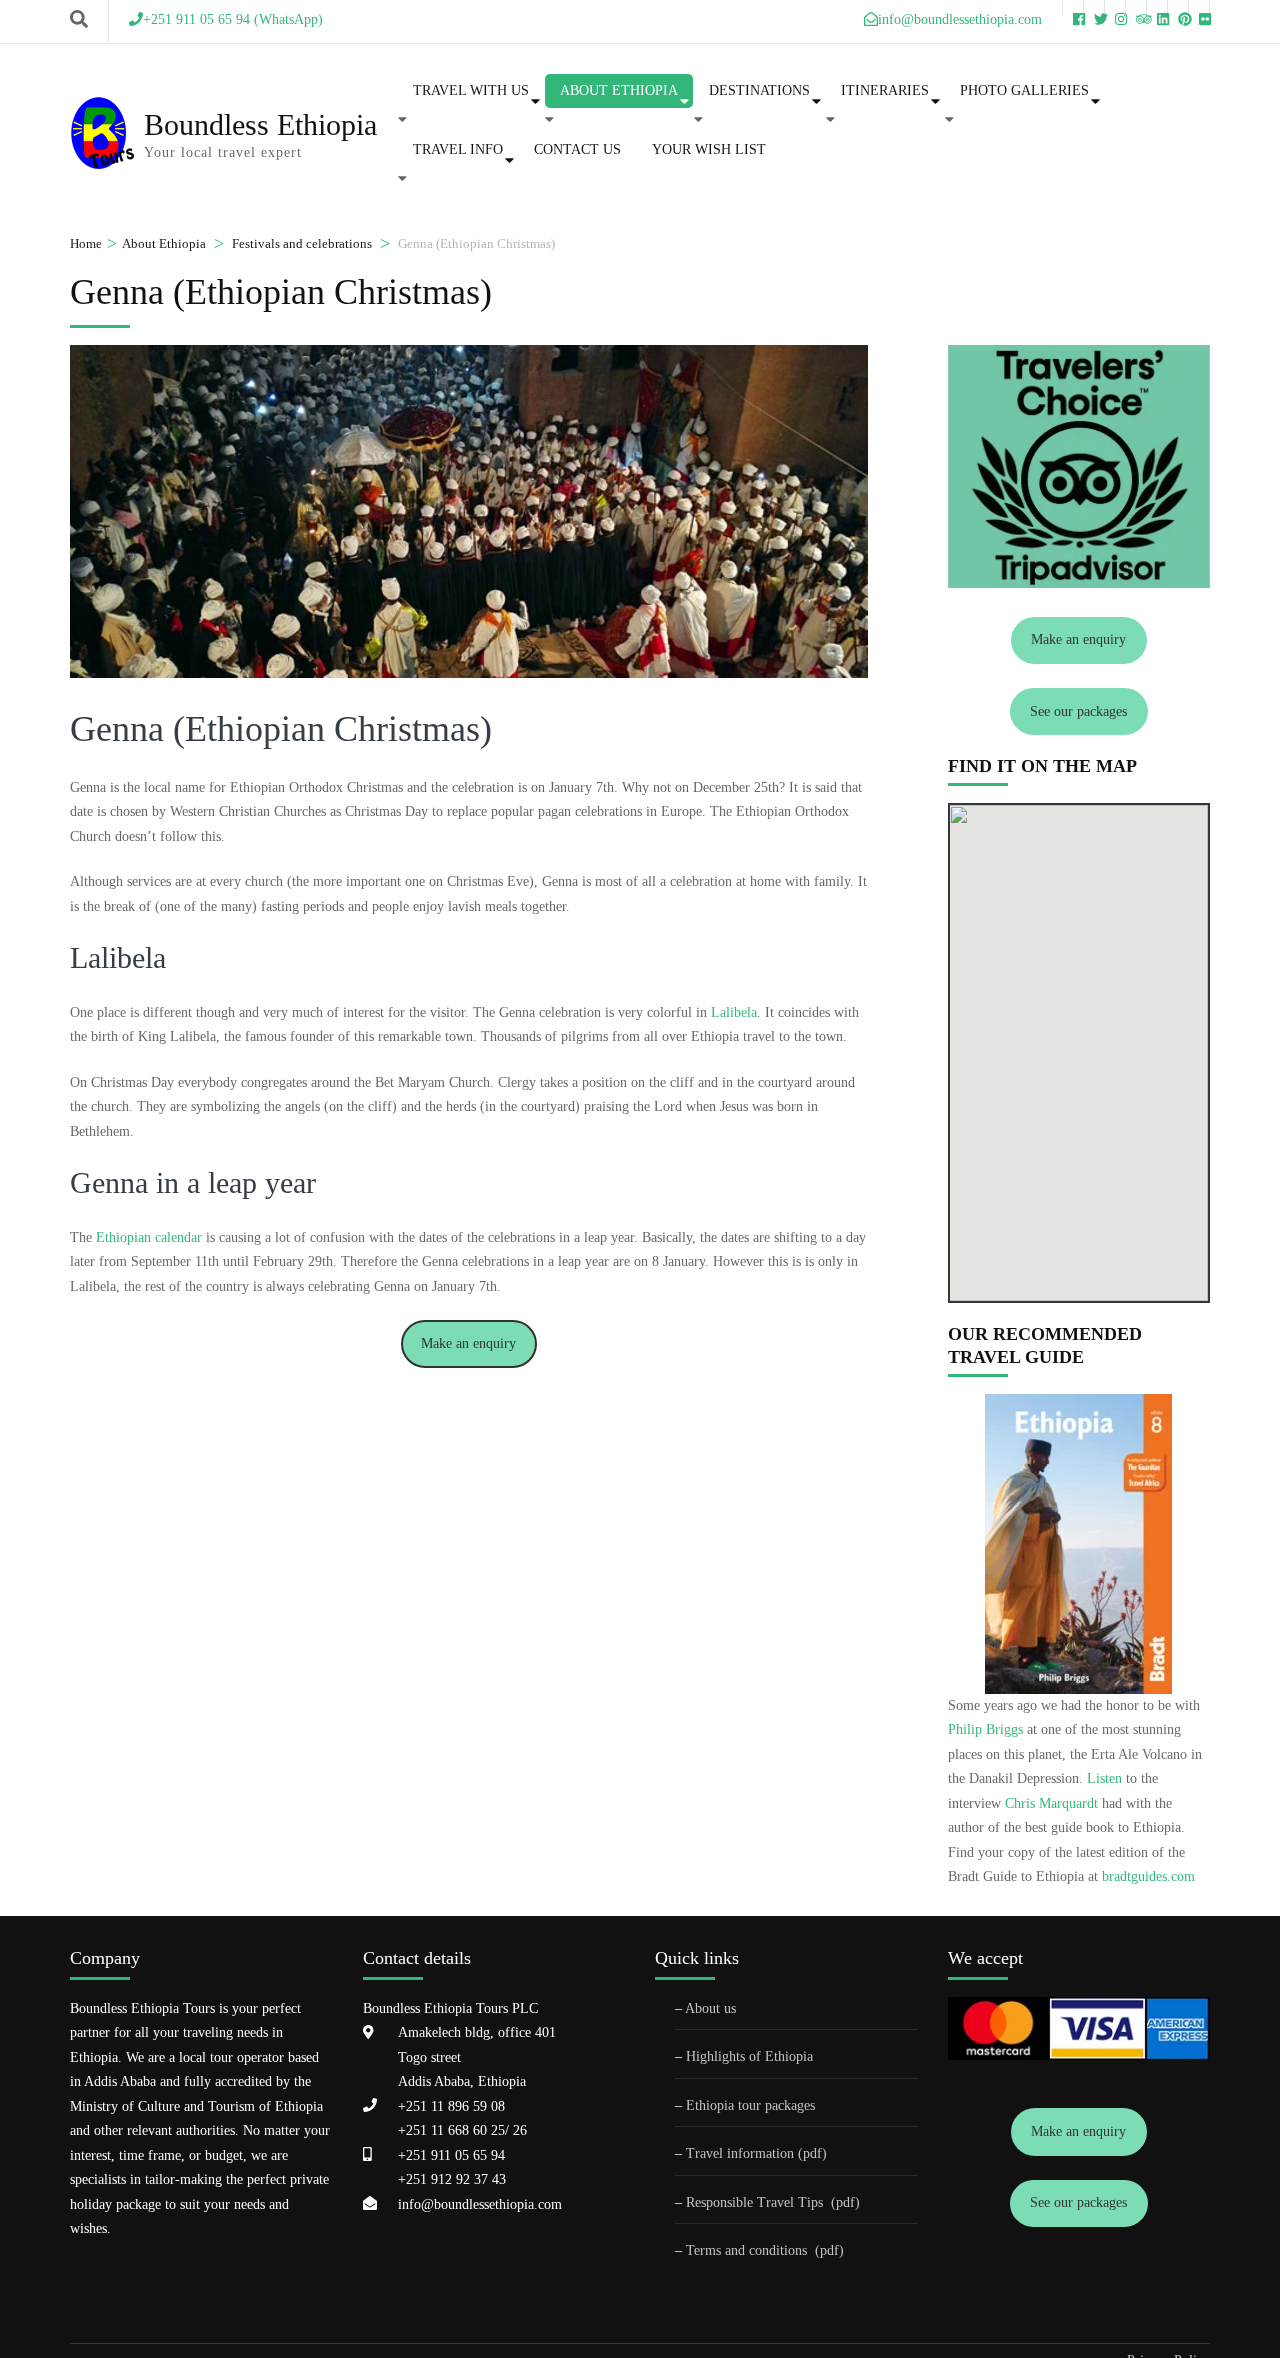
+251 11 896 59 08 (451, 2106)
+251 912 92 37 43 (452, 2179)
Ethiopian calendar (149, 1237)
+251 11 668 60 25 (451, 2130)
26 (518, 2130)
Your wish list (709, 149)
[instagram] (1115, 8)
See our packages (1078, 711)
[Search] (79, 20)
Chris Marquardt (1051, 1803)
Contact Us (577, 149)
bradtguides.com (1148, 1876)
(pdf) (845, 2202)
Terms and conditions (748, 2250)
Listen (1104, 1778)
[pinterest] (1178, 8)
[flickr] (1199, 8)
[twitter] (1094, 8)
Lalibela (734, 1012)
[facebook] (1073, 8)
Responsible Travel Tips (754, 2202)
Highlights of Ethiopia (749, 2056)
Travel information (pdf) (756, 2153)
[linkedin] (1157, 8)
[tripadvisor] (1136, 8)
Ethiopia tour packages (750, 2105)
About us (710, 2008)
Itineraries (885, 90)
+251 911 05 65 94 (451, 2155)
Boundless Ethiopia (260, 124)
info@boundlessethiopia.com (480, 2204)
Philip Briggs (985, 1729)
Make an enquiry (468, 1343)
